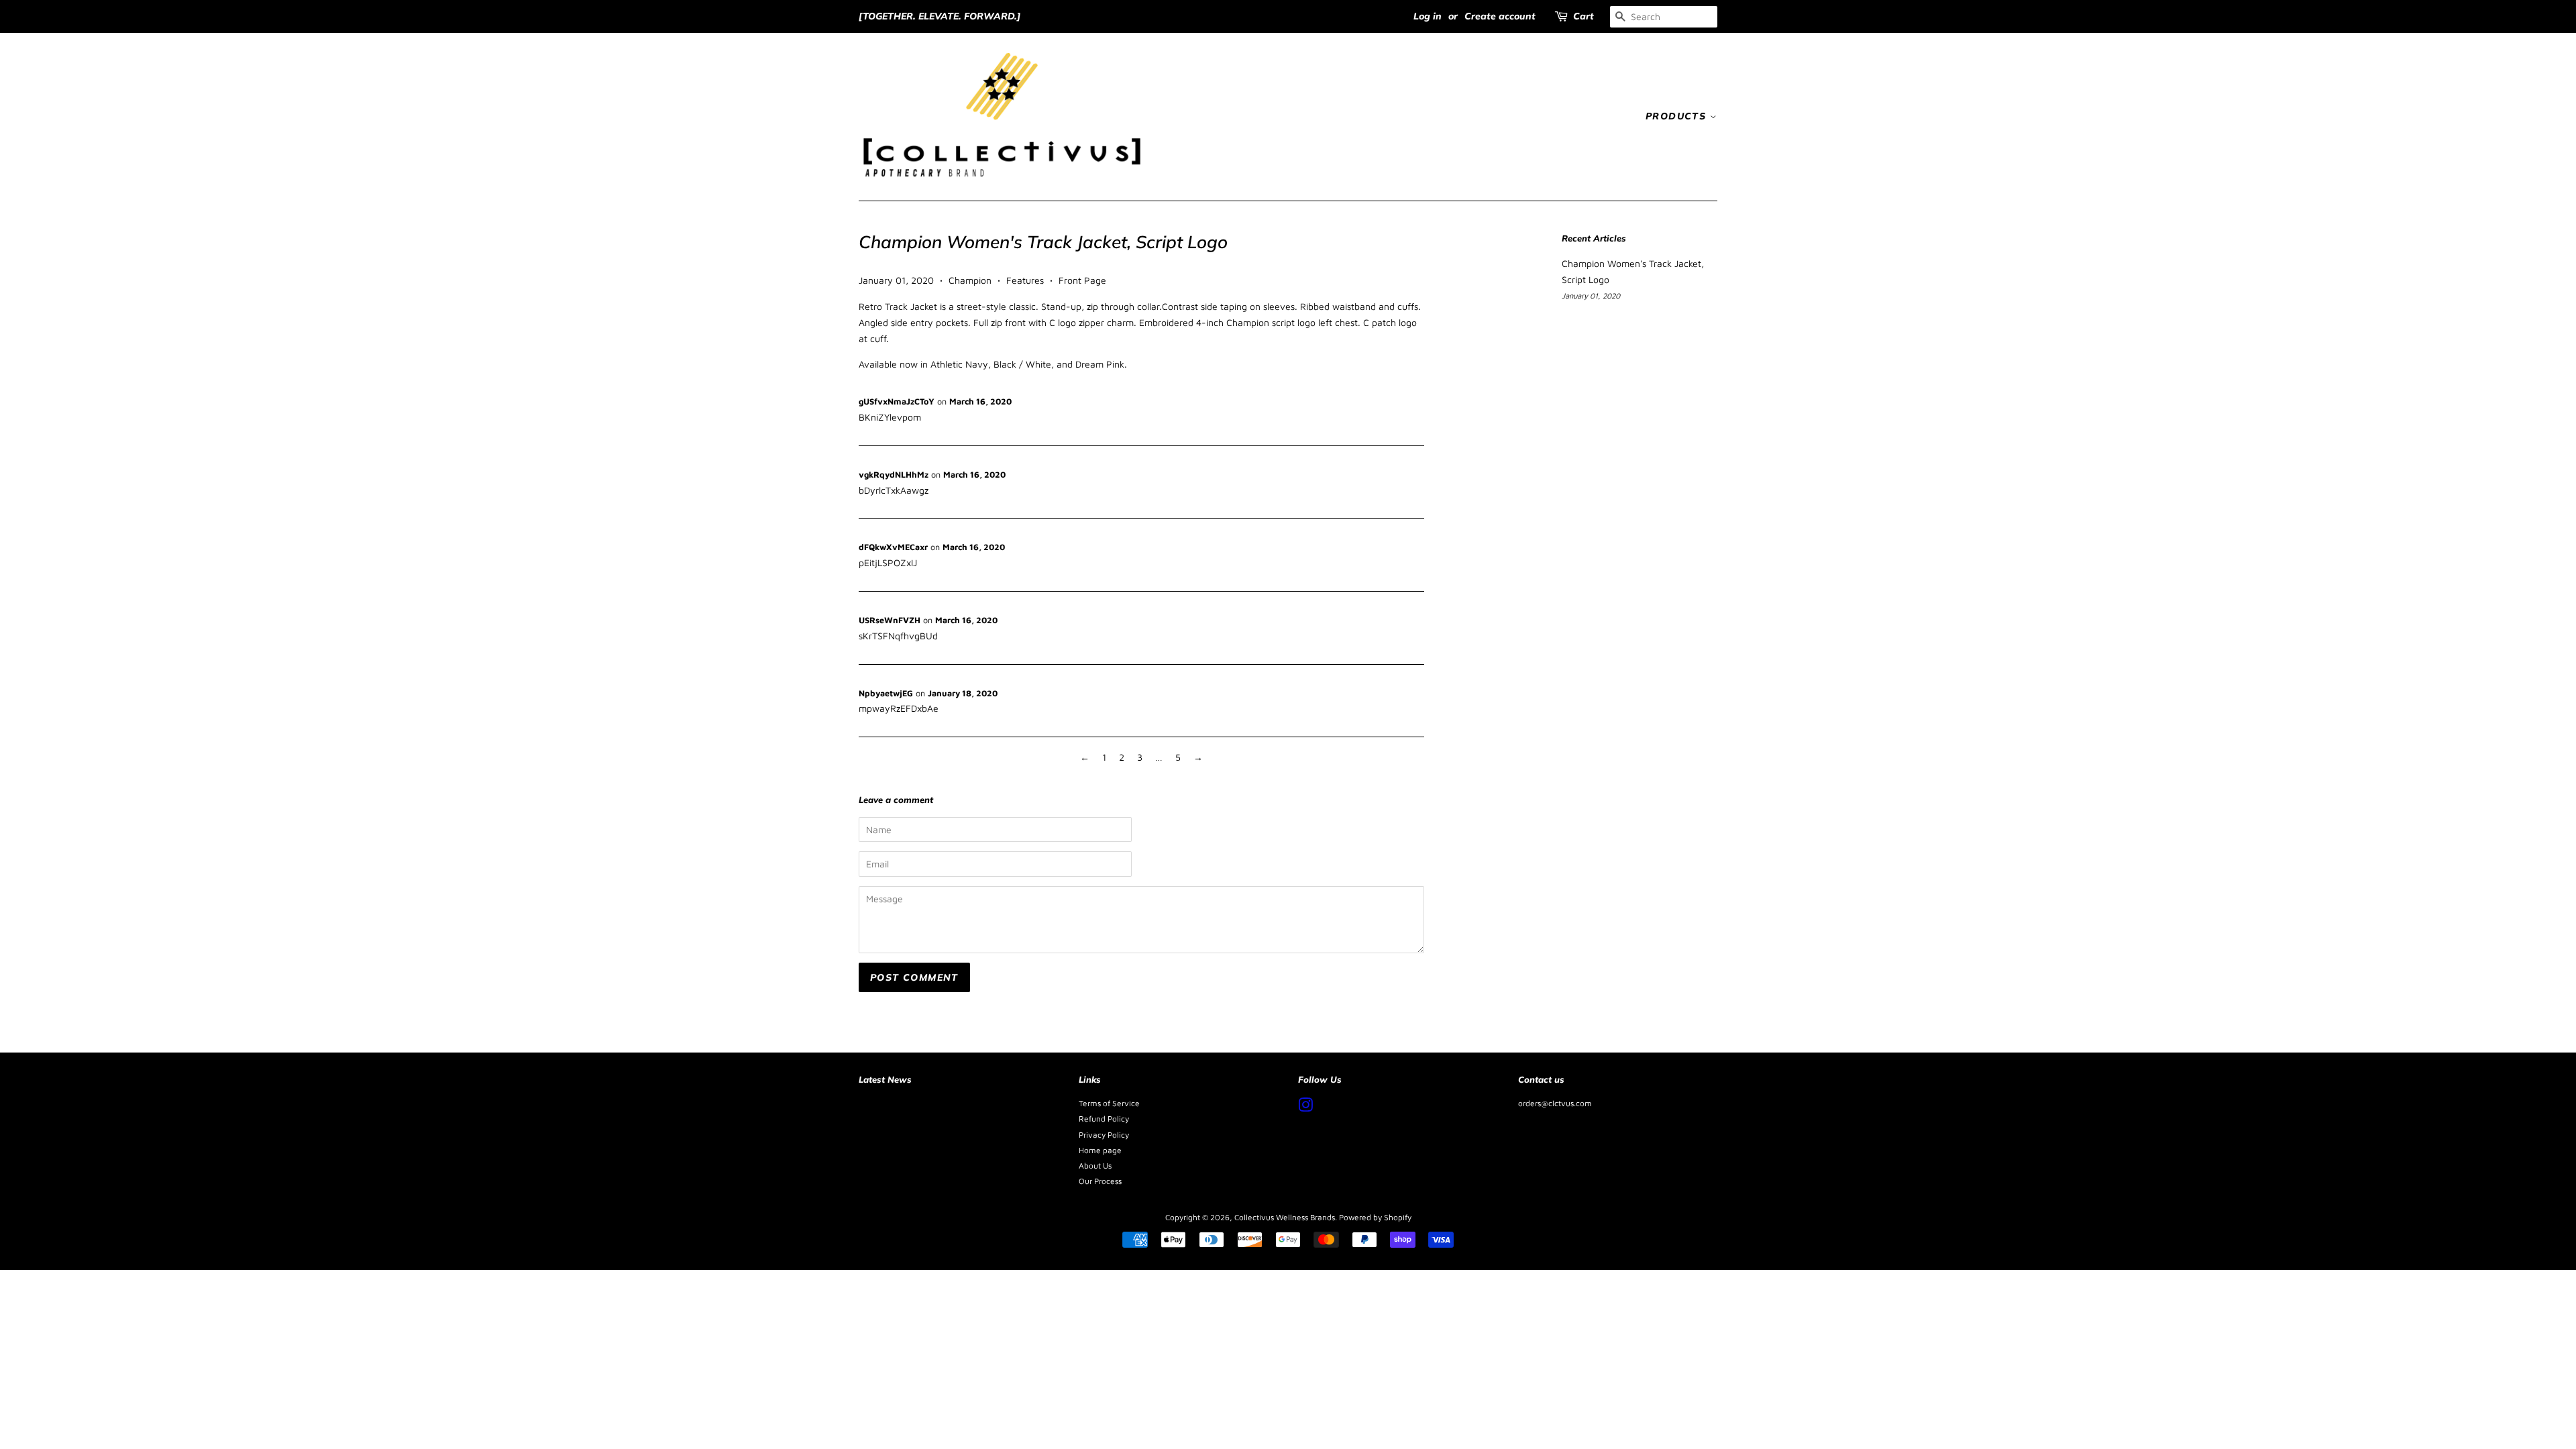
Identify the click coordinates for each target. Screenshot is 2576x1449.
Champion (970, 280)
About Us (1095, 1166)
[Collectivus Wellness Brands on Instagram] (1305, 1108)
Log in (1428, 16)
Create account (1500, 16)
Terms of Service (1109, 1103)
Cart (1584, 16)
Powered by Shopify (1375, 1217)
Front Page (1082, 280)
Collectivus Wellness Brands (1285, 1217)
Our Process (1100, 1181)
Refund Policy (1104, 1119)
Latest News (885, 1079)
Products (1678, 116)
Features (1025, 280)
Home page (1100, 1150)
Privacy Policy (1104, 1135)
